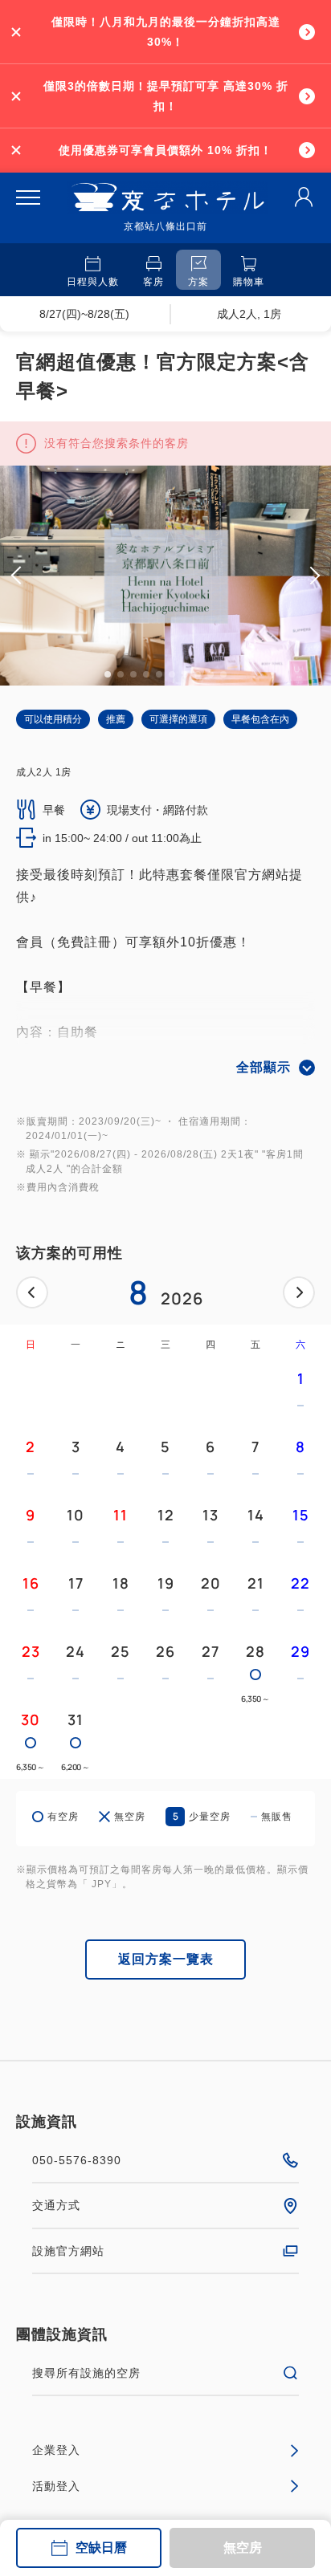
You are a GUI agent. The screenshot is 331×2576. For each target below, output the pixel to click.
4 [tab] (146, 674)
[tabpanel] (165, 576)
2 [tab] (121, 674)
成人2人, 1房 (249, 314)
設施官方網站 (68, 2251)
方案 (198, 282)
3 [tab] (133, 674)
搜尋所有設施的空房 (86, 2373)
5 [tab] (159, 674)
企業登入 (56, 2450)
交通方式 (56, 2205)
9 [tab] (210, 674)
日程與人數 (93, 282)
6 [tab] (172, 674)
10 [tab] (223, 674)
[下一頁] (299, 1292)
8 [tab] (198, 674)
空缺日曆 (101, 2548)
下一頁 (299, 1292)
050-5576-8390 (77, 2160)
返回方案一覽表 (166, 1959)
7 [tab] (185, 674)
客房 (153, 282)
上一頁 (32, 1292)
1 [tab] (108, 674)
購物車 (249, 282)
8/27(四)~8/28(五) (84, 314)
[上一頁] (32, 1292)
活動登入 (56, 2486)
